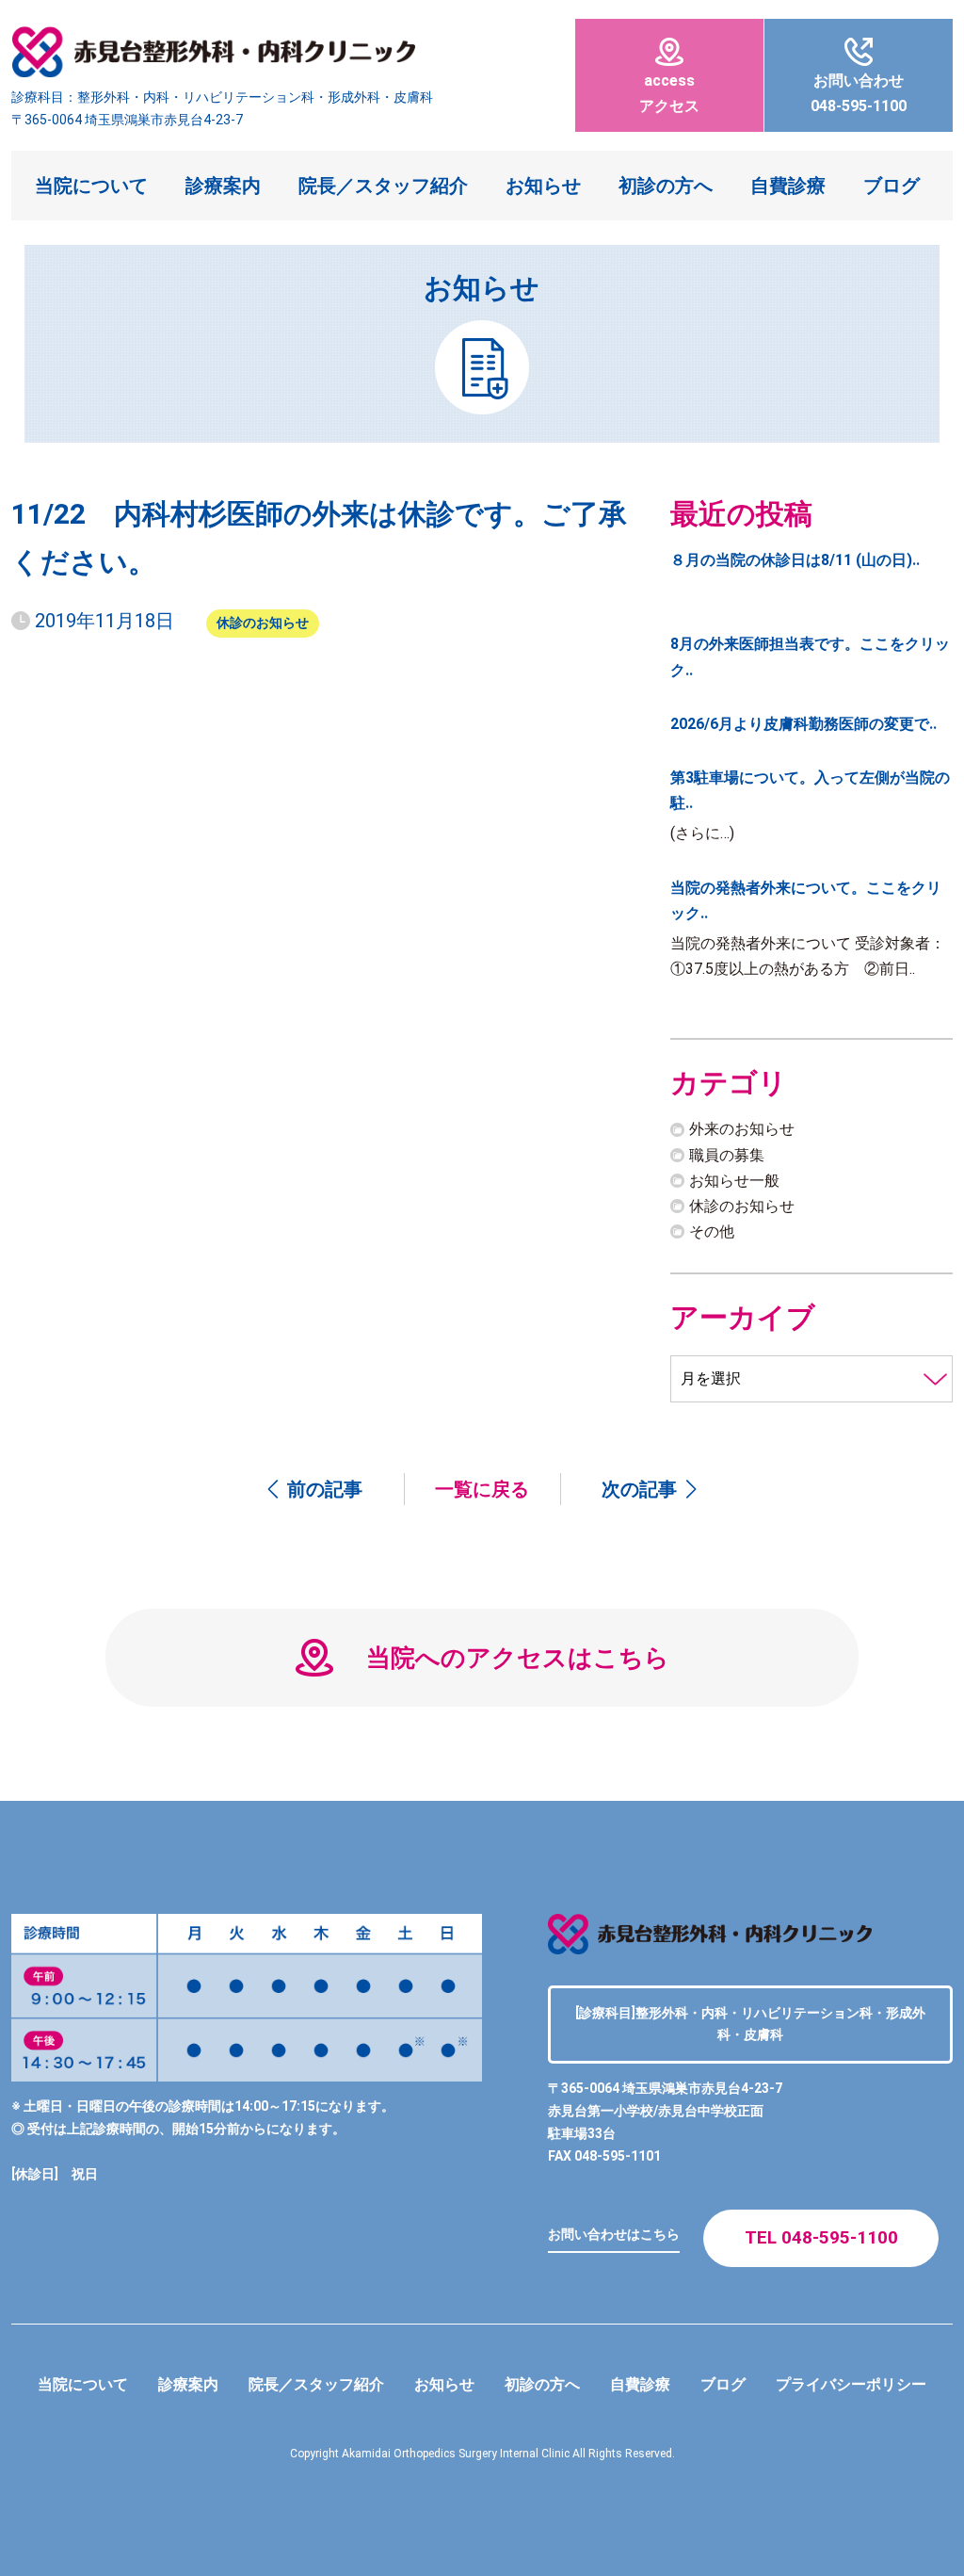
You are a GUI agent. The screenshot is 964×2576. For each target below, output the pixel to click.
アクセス (669, 93)
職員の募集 (727, 1155)
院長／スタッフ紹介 (383, 186)
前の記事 (325, 1489)
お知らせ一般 (734, 1181)
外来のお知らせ (742, 1129)
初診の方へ (666, 186)
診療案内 (223, 186)
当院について (91, 186)
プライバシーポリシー (851, 2384)
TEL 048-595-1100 (821, 2237)
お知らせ (543, 186)
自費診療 (788, 186)
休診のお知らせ (263, 623)
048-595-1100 (859, 93)
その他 (712, 1231)
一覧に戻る (482, 1489)
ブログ (892, 186)
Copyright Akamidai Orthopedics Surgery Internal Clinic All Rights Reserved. (482, 2454)
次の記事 (639, 1489)
